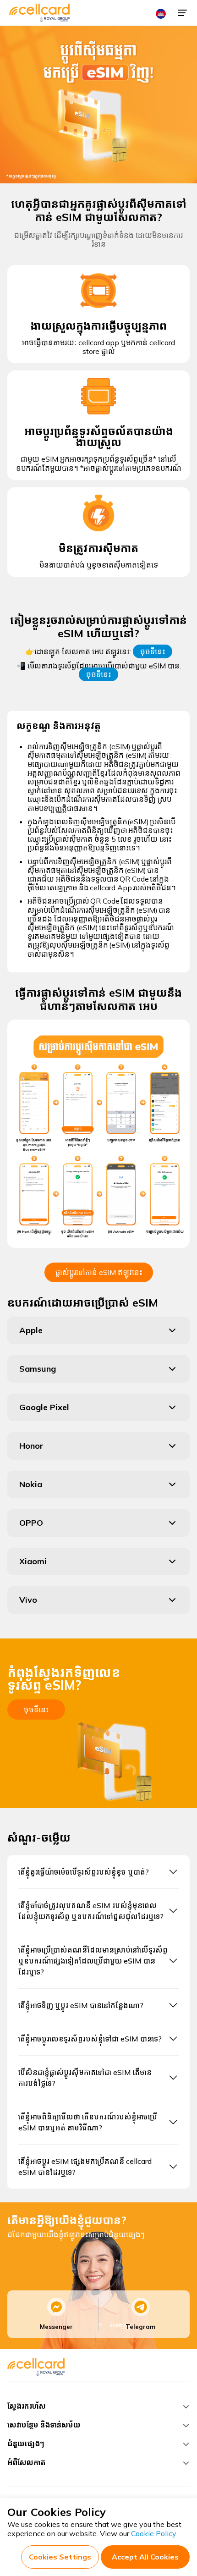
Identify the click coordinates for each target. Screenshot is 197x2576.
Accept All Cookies (145, 2557)
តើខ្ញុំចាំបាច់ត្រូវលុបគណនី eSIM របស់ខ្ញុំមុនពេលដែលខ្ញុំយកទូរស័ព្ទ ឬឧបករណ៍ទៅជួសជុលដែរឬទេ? (91, 1911)
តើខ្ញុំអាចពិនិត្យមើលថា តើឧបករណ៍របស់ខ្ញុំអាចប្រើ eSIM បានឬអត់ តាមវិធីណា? (88, 2122)
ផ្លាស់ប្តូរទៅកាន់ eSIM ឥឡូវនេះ (99, 1272)
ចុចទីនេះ (153, 651)
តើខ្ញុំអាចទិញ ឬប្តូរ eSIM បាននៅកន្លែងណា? (81, 2005)
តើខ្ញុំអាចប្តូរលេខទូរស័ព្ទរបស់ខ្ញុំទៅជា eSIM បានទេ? (90, 2039)
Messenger (56, 2327)
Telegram (140, 2327)
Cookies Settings (60, 2557)
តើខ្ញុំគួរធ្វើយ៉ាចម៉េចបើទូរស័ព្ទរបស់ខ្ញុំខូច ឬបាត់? (84, 1872)
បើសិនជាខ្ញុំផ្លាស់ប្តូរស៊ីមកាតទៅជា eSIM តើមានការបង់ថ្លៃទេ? (85, 2078)
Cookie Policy (154, 2533)
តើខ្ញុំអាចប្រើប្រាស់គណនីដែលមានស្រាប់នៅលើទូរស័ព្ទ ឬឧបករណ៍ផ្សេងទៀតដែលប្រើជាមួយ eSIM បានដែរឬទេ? (93, 1961)
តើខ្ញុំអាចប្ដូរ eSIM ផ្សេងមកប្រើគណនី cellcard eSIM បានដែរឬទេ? (85, 2167)
